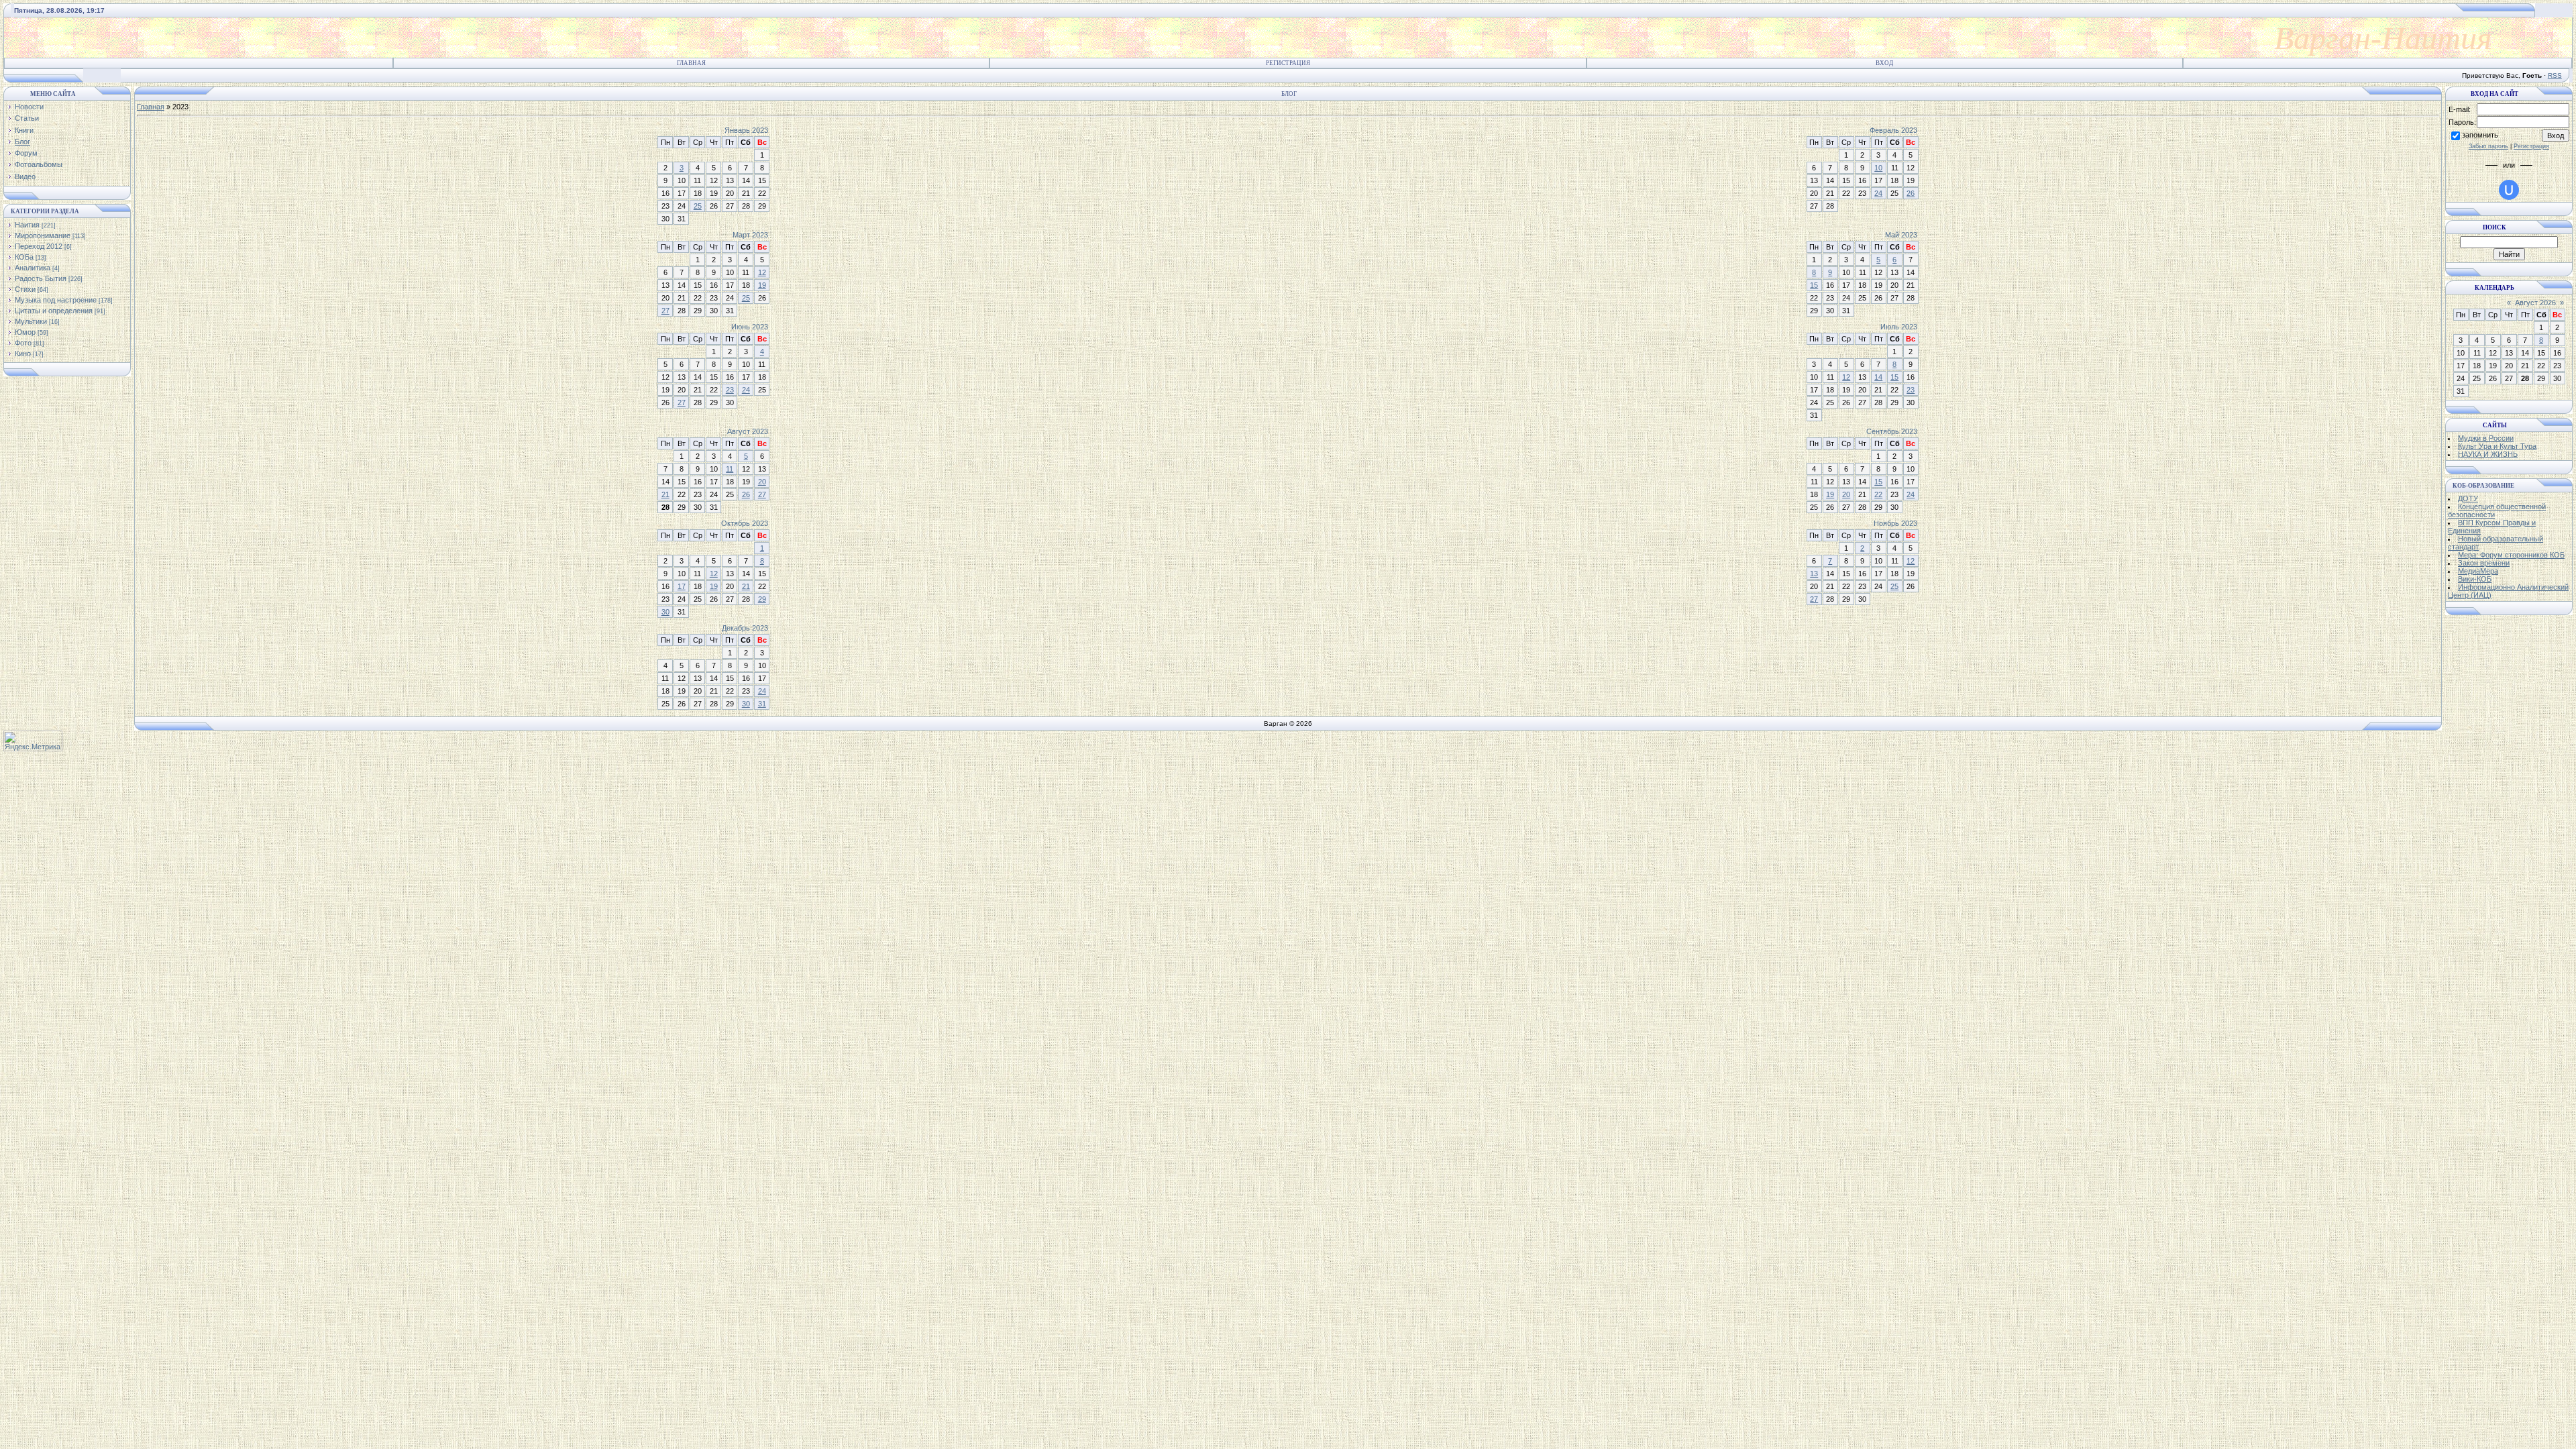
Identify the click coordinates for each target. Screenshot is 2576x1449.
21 (665, 494)
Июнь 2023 (750, 327)
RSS (2555, 75)
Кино (23, 354)
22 (1878, 494)
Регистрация (1288, 63)
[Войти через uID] (2509, 190)
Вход (1884, 63)
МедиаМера (2478, 571)
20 (762, 482)
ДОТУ (2468, 498)
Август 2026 (2535, 303)
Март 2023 (750, 235)
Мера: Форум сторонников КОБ (2511, 555)
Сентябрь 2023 (1892, 431)
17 (682, 586)
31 (762, 704)
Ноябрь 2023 (1895, 523)
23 (730, 390)
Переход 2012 (39, 246)
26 (1911, 193)
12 (762, 272)
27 (665, 311)
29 (762, 599)
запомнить (2480, 135)
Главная (691, 63)
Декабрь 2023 (745, 628)
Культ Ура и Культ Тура (2497, 446)
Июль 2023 (1899, 327)
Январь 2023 (746, 130)
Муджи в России (2486, 438)
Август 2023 (748, 431)
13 (1814, 574)
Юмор (25, 332)
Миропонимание (43, 235)
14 (1878, 377)
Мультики (31, 321)
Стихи (25, 289)
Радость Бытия (41, 278)
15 (1814, 285)
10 (1878, 168)
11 (730, 469)
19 (762, 285)
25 (698, 206)
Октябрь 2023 (745, 523)
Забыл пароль (2488, 146)
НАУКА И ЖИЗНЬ (2488, 454)
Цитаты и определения (54, 311)
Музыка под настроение (56, 300)
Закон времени (2484, 563)
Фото (23, 343)
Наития (27, 225)
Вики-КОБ (2475, 579)
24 (1878, 193)
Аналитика (33, 268)
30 (665, 612)
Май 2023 (1901, 235)
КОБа (24, 257)
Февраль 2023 (1893, 130)
